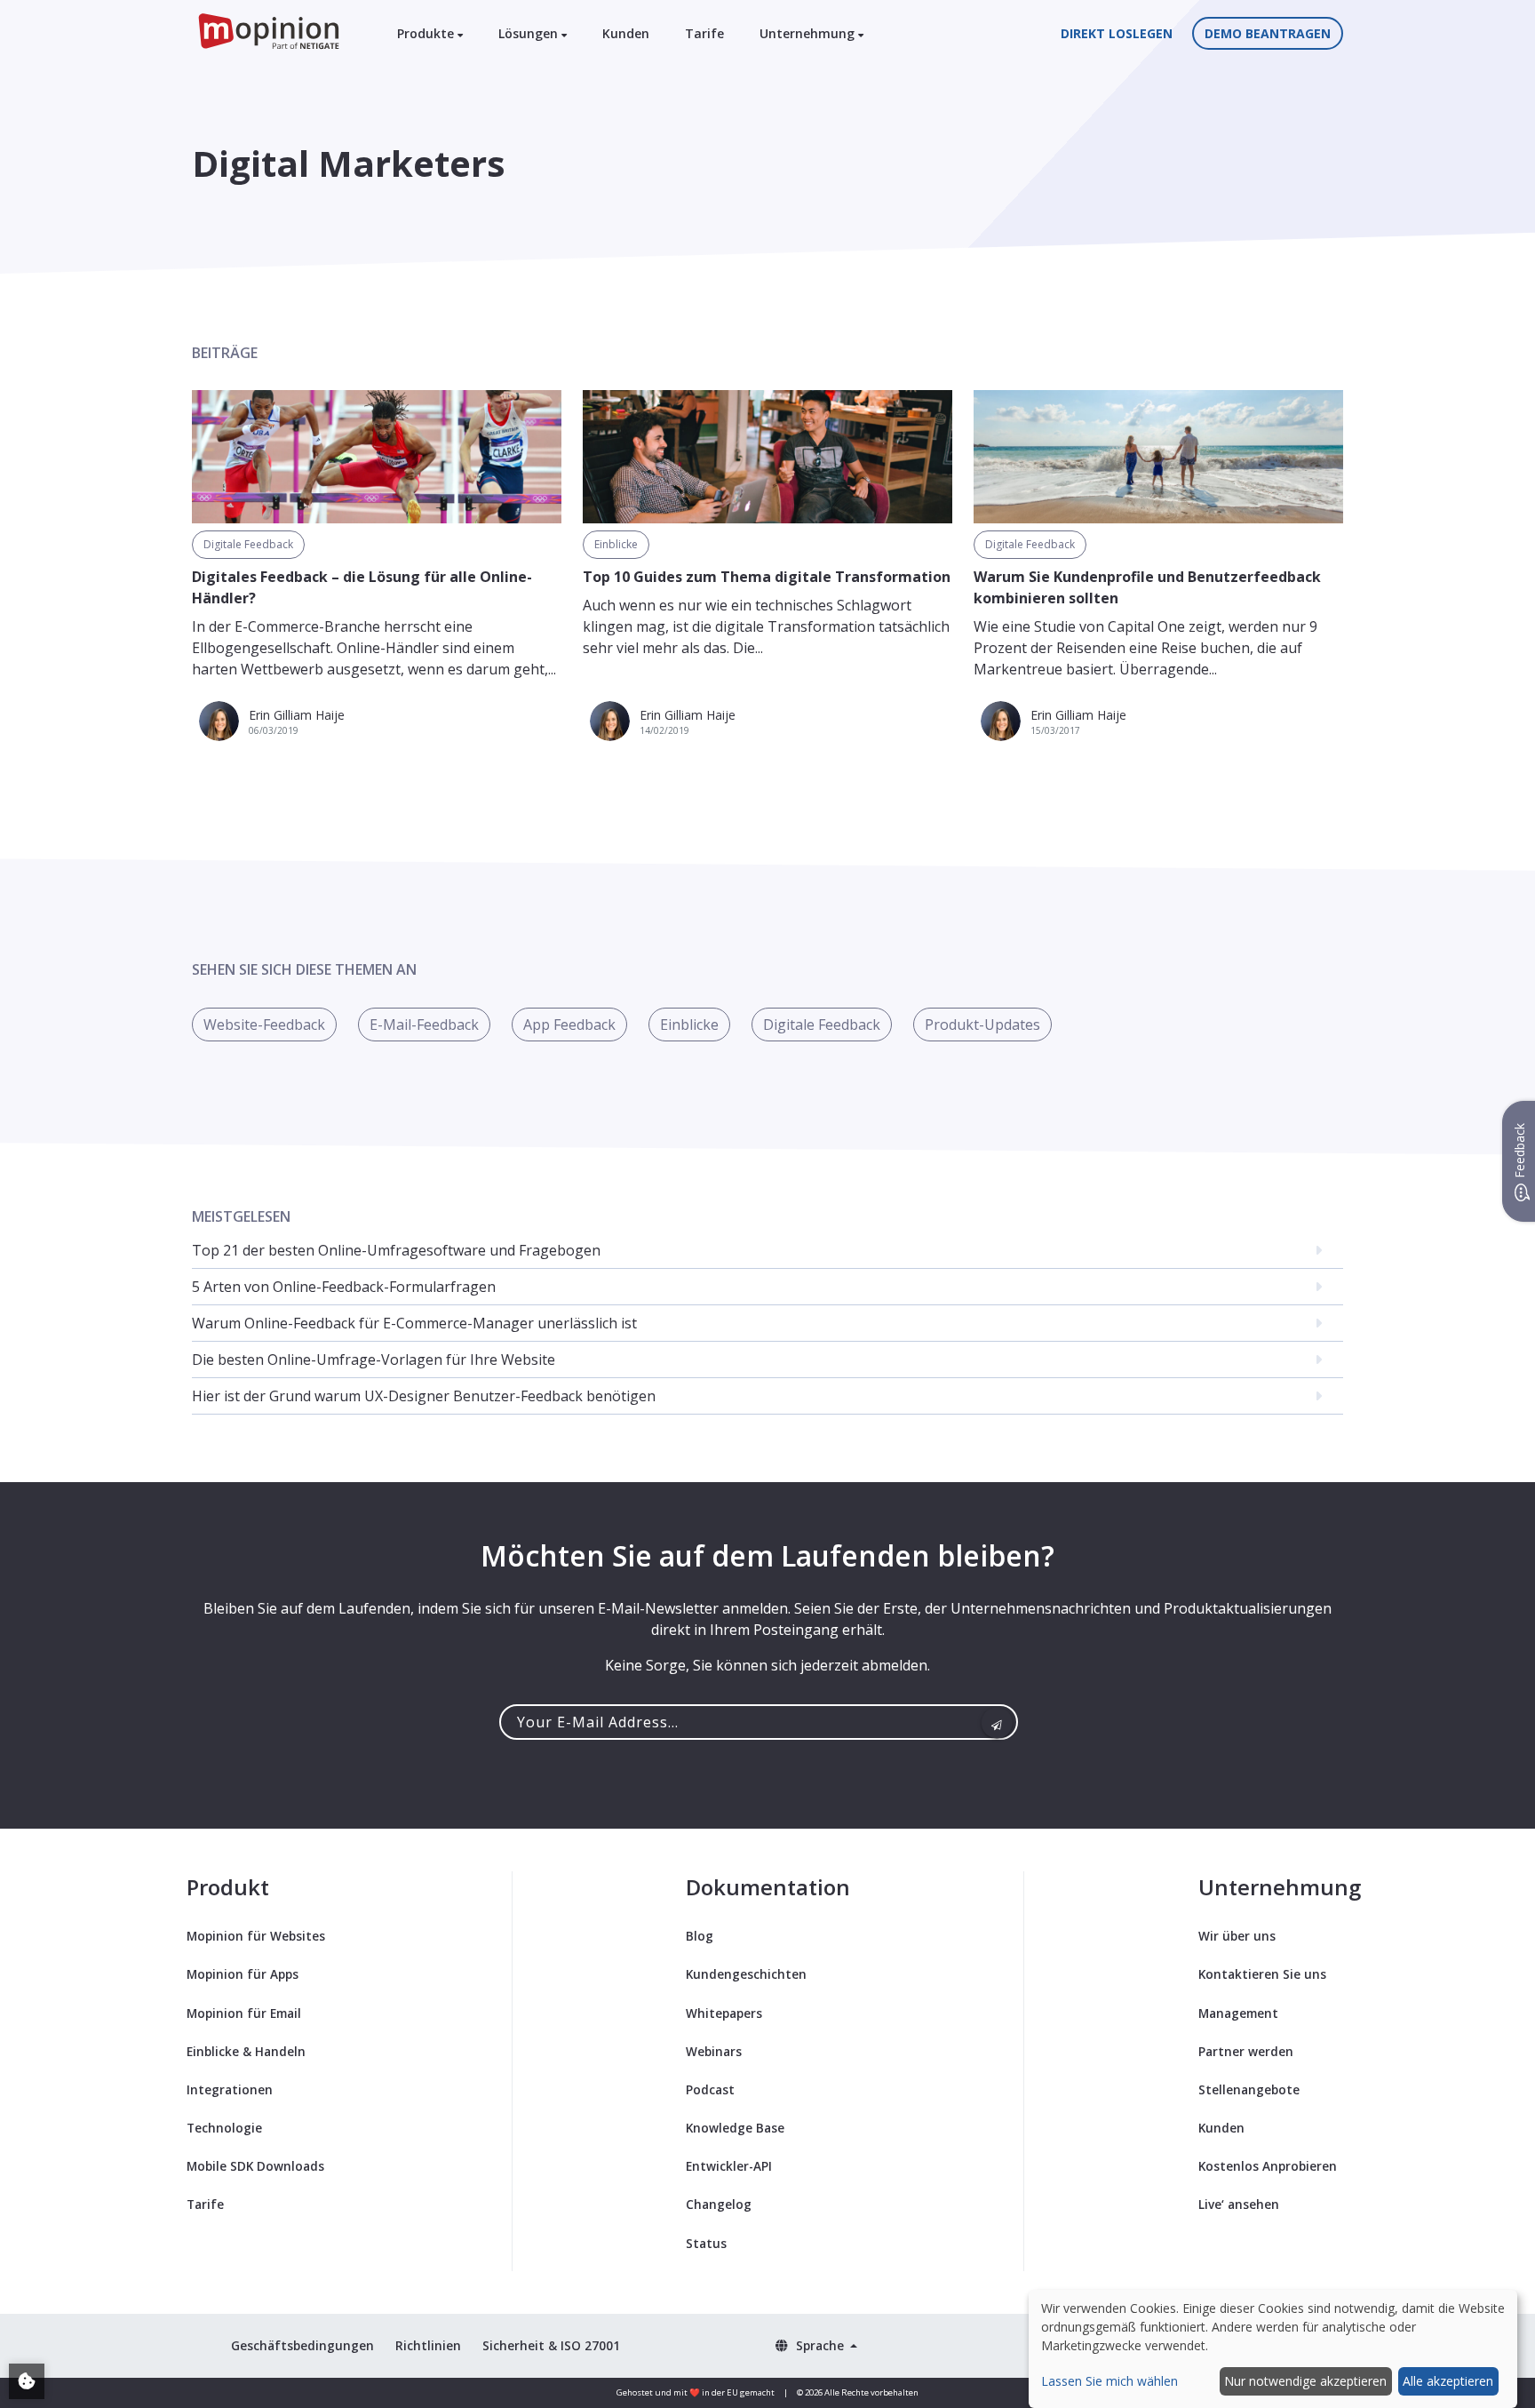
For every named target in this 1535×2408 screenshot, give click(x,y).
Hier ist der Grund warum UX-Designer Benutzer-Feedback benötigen (424, 1396)
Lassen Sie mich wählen (1109, 2381)
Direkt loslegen (1117, 33)
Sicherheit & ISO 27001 (551, 2345)
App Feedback (569, 1025)
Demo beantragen (1268, 33)
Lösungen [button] (530, 33)
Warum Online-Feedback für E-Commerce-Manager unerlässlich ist (414, 1323)
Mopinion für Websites (256, 1936)
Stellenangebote (1249, 2089)
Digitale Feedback (248, 544)
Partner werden (1246, 2051)
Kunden (626, 33)
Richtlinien (428, 2345)
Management (1238, 2013)
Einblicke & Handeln (246, 2051)
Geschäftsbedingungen (302, 2345)
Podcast (710, 2089)
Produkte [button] (427, 33)
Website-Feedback (264, 1025)
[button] (816, 2345)
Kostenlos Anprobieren (1268, 2166)
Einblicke (616, 544)
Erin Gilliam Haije (297, 715)
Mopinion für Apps (243, 1974)
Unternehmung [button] (809, 33)
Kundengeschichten (746, 1974)
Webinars (714, 2051)
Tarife (704, 33)
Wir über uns (1237, 1936)
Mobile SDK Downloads (255, 2166)
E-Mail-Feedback (424, 1025)
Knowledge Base (735, 2128)
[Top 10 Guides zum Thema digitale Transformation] (767, 457)
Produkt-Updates (982, 1025)
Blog (700, 1936)
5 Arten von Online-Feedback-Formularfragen (344, 1287)
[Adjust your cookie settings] (27, 2381)
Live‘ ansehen (1239, 2204)
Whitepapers (724, 2013)
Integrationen (230, 2089)
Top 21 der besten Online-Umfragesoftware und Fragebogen (396, 1250)
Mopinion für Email (244, 2013)
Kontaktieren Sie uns (1262, 1974)
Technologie (224, 2128)
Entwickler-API (729, 2166)
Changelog (719, 2204)
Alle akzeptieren (1448, 2381)
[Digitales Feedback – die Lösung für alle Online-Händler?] (377, 457)
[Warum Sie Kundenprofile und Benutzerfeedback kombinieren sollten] (1158, 457)
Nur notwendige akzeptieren (1305, 2381)
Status (706, 2243)
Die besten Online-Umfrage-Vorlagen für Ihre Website (374, 1359)
